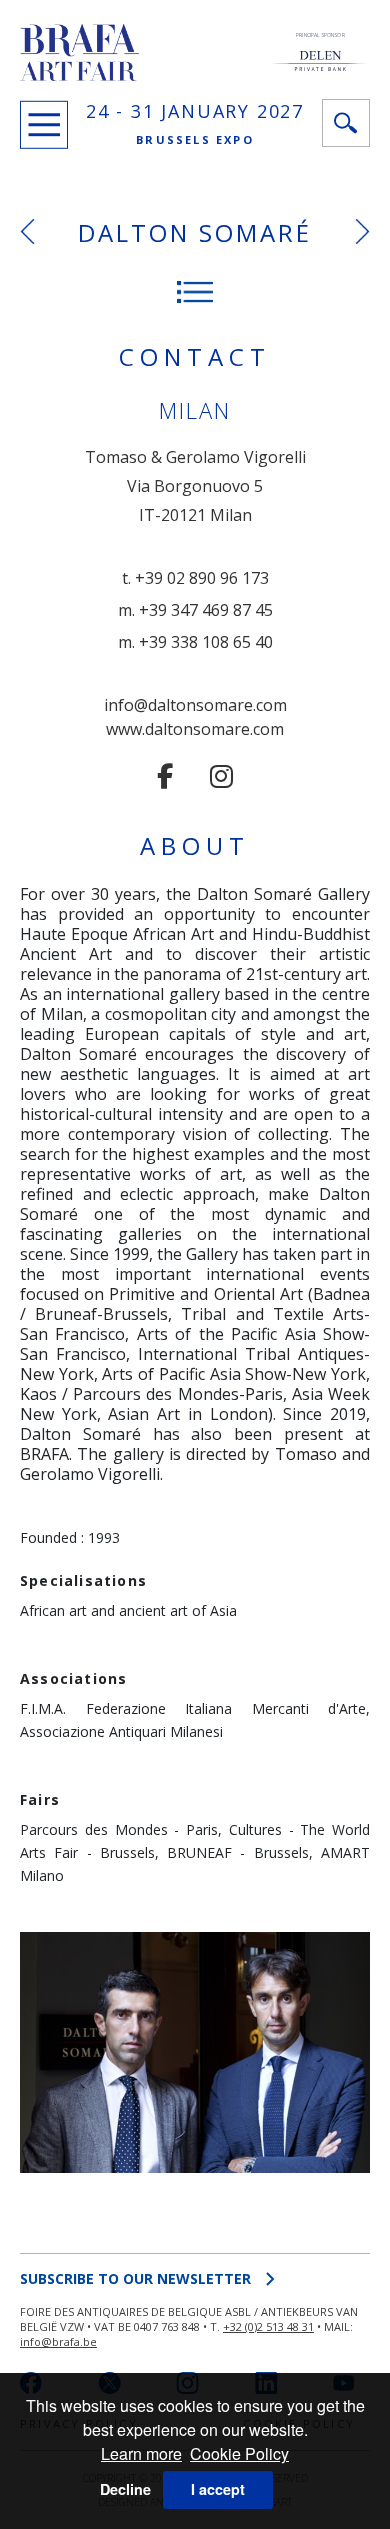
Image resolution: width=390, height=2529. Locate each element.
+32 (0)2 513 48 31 (268, 2326)
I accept (218, 2489)
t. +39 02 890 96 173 (195, 578)
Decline (125, 2489)
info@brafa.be (58, 2341)
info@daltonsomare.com (195, 705)
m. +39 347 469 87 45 (195, 610)
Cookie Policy (239, 2453)
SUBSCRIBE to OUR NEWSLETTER (135, 2278)
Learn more (141, 2453)
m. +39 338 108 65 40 (195, 642)
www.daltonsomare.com (195, 729)
